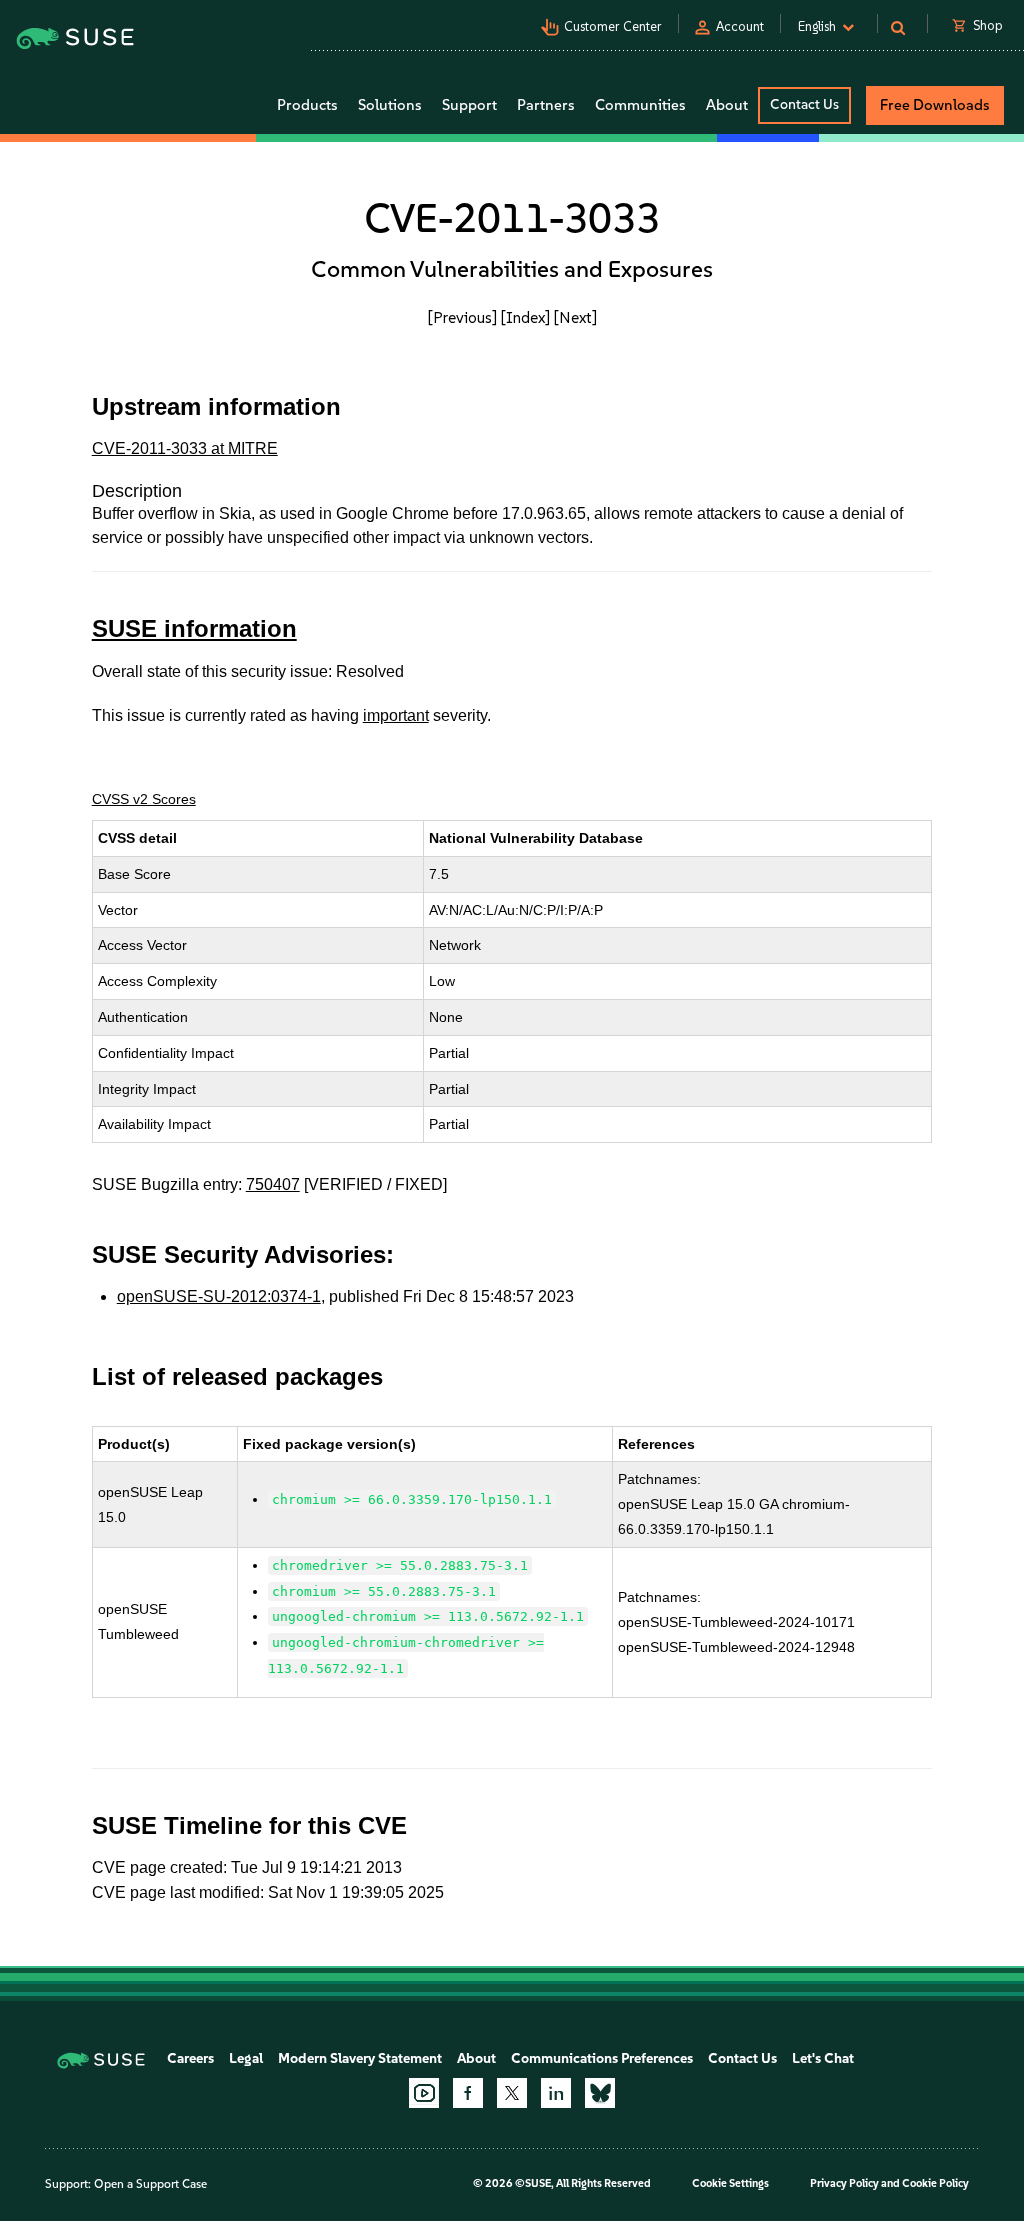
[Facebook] (468, 2093)
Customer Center (613, 26)
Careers (190, 2058)
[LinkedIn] (556, 2093)
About (476, 2058)
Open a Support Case (150, 2184)
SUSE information (194, 628)
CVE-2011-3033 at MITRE (185, 448)
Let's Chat (823, 2058)
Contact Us (804, 104)
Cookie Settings (730, 2183)
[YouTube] (424, 2093)
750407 (273, 1184)
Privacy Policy (844, 2183)
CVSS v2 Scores (144, 799)
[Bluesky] (600, 2093)
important (396, 715)
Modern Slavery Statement (360, 2058)
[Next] (575, 317)
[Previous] (462, 317)
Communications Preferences (602, 2058)
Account (740, 26)
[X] (512, 2093)
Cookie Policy (935, 2183)
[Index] (525, 317)
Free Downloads (935, 105)
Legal (246, 2058)
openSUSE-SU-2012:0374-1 (219, 1296)
